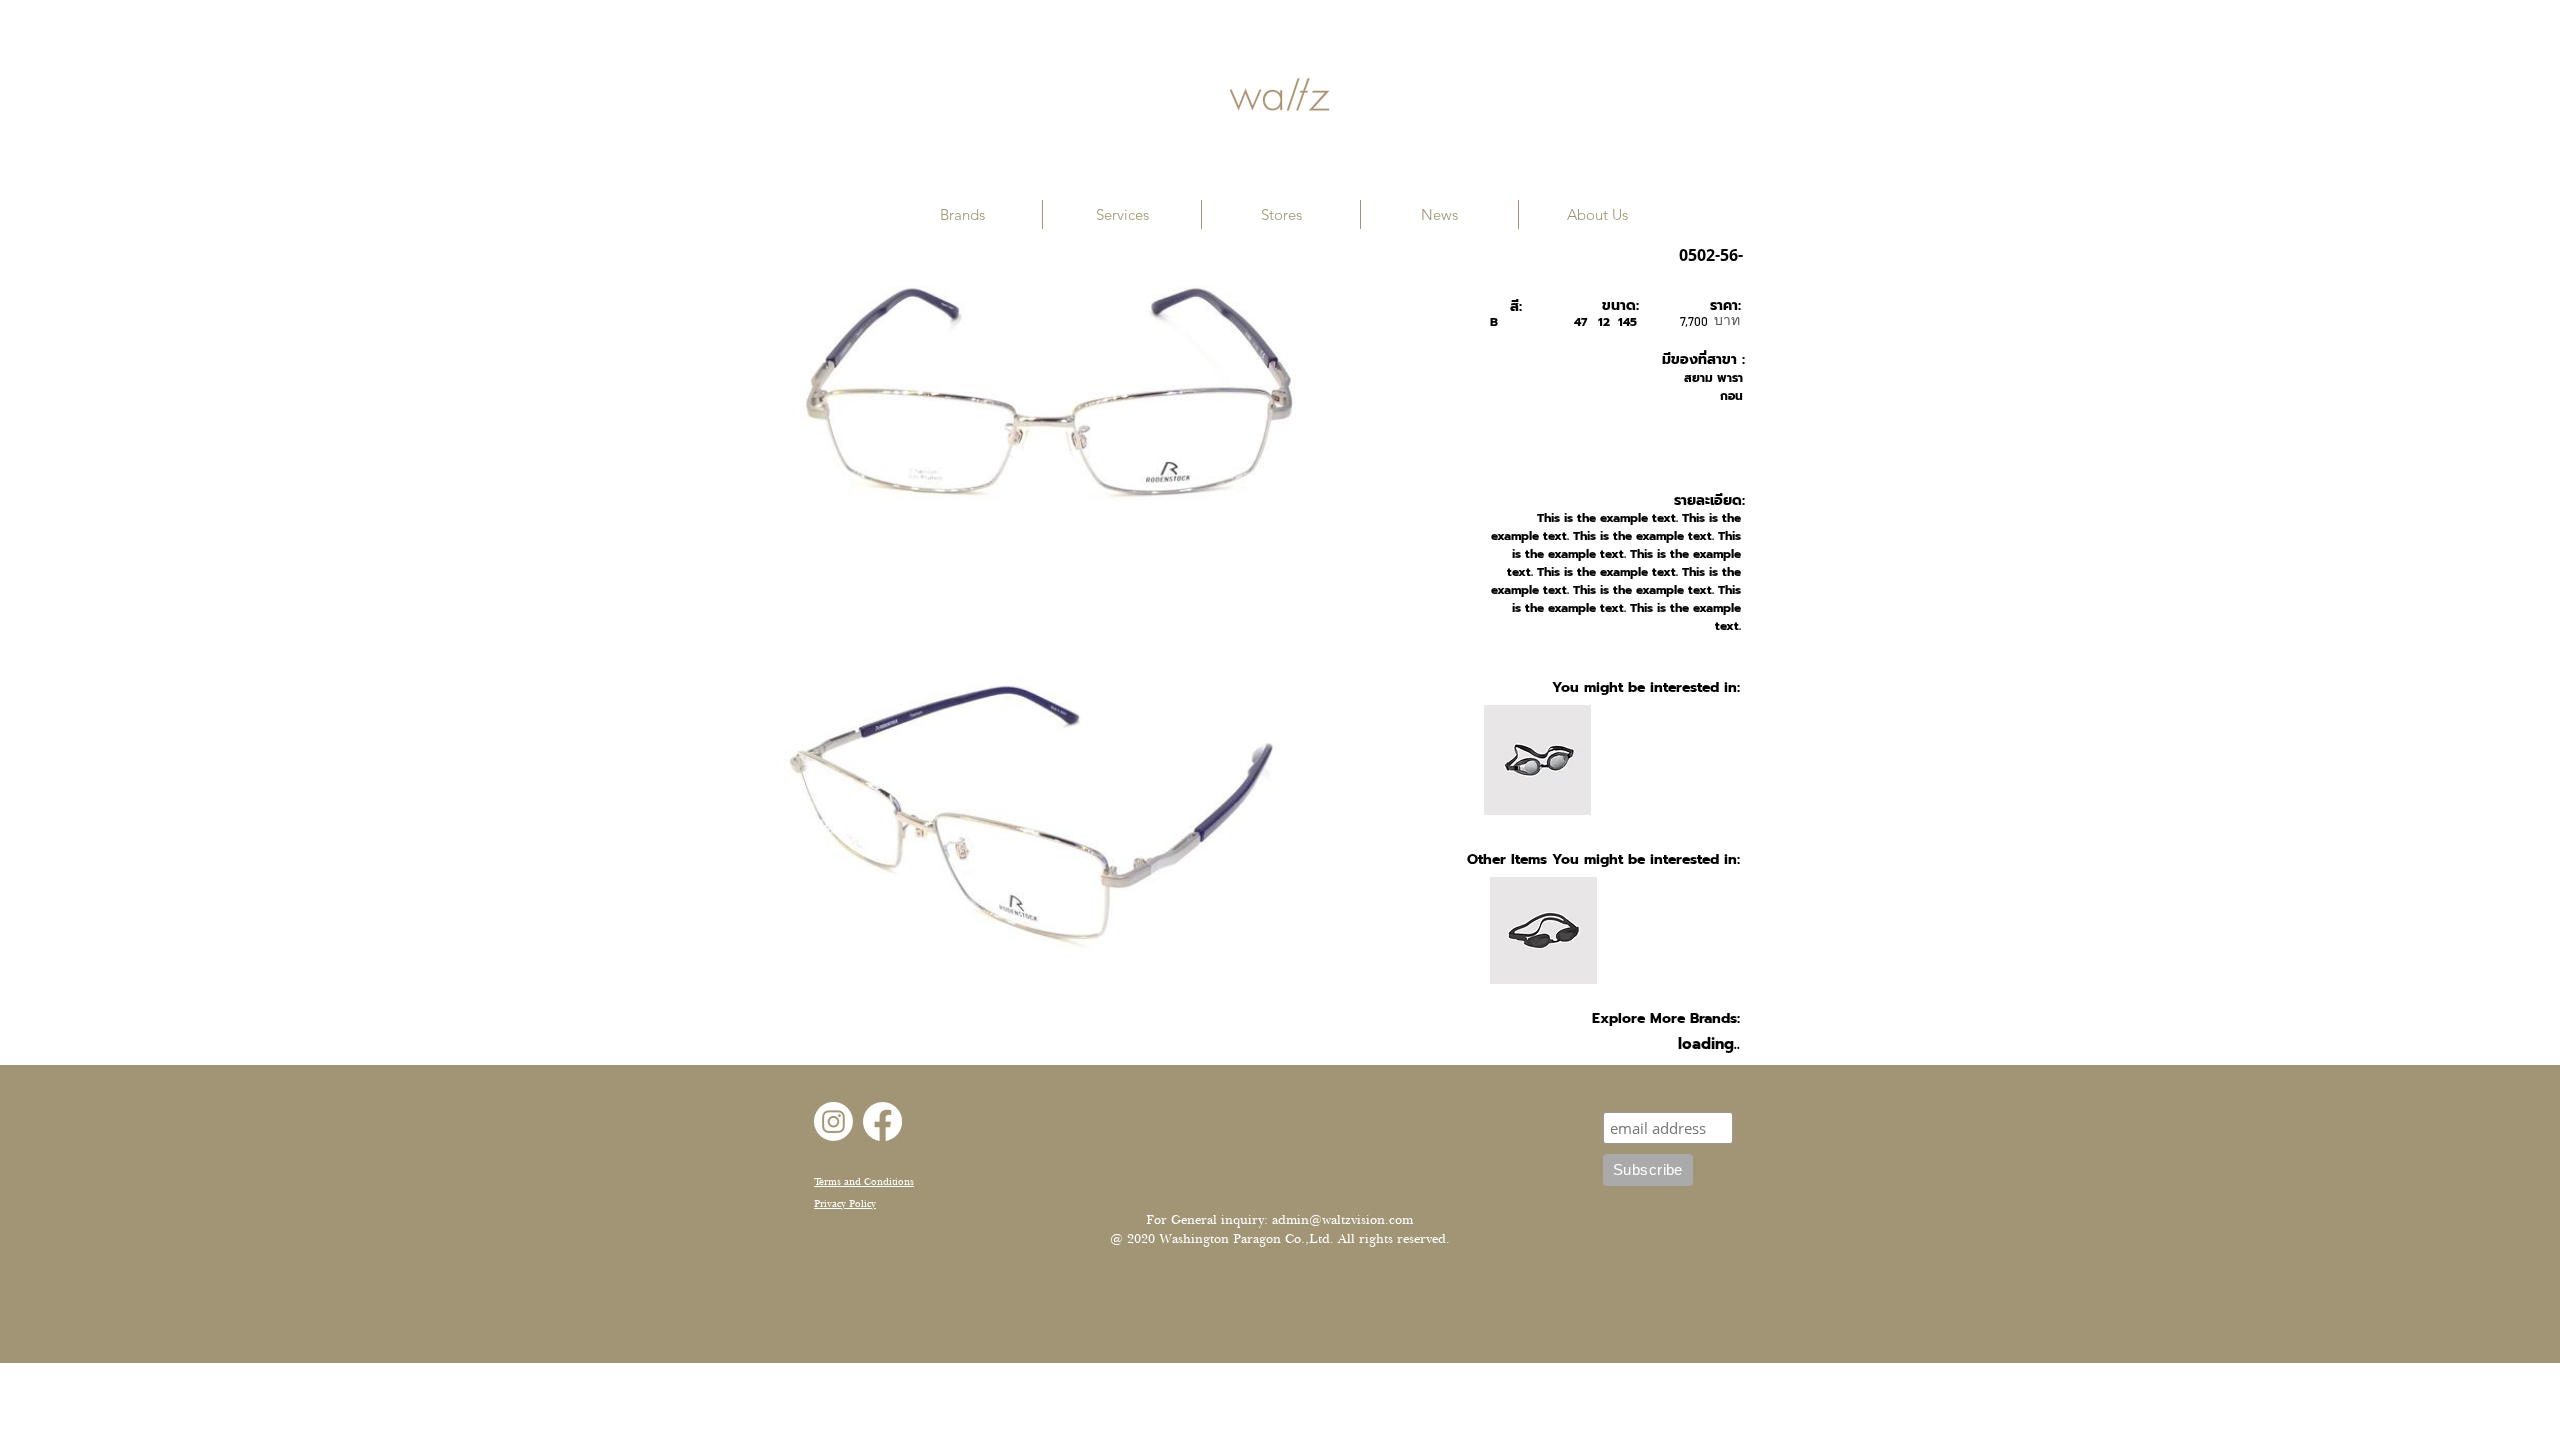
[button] (962, 214)
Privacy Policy (845, 1203)
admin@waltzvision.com (1342, 1220)
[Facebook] (882, 1121)
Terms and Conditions (864, 1181)
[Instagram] (833, 1121)
